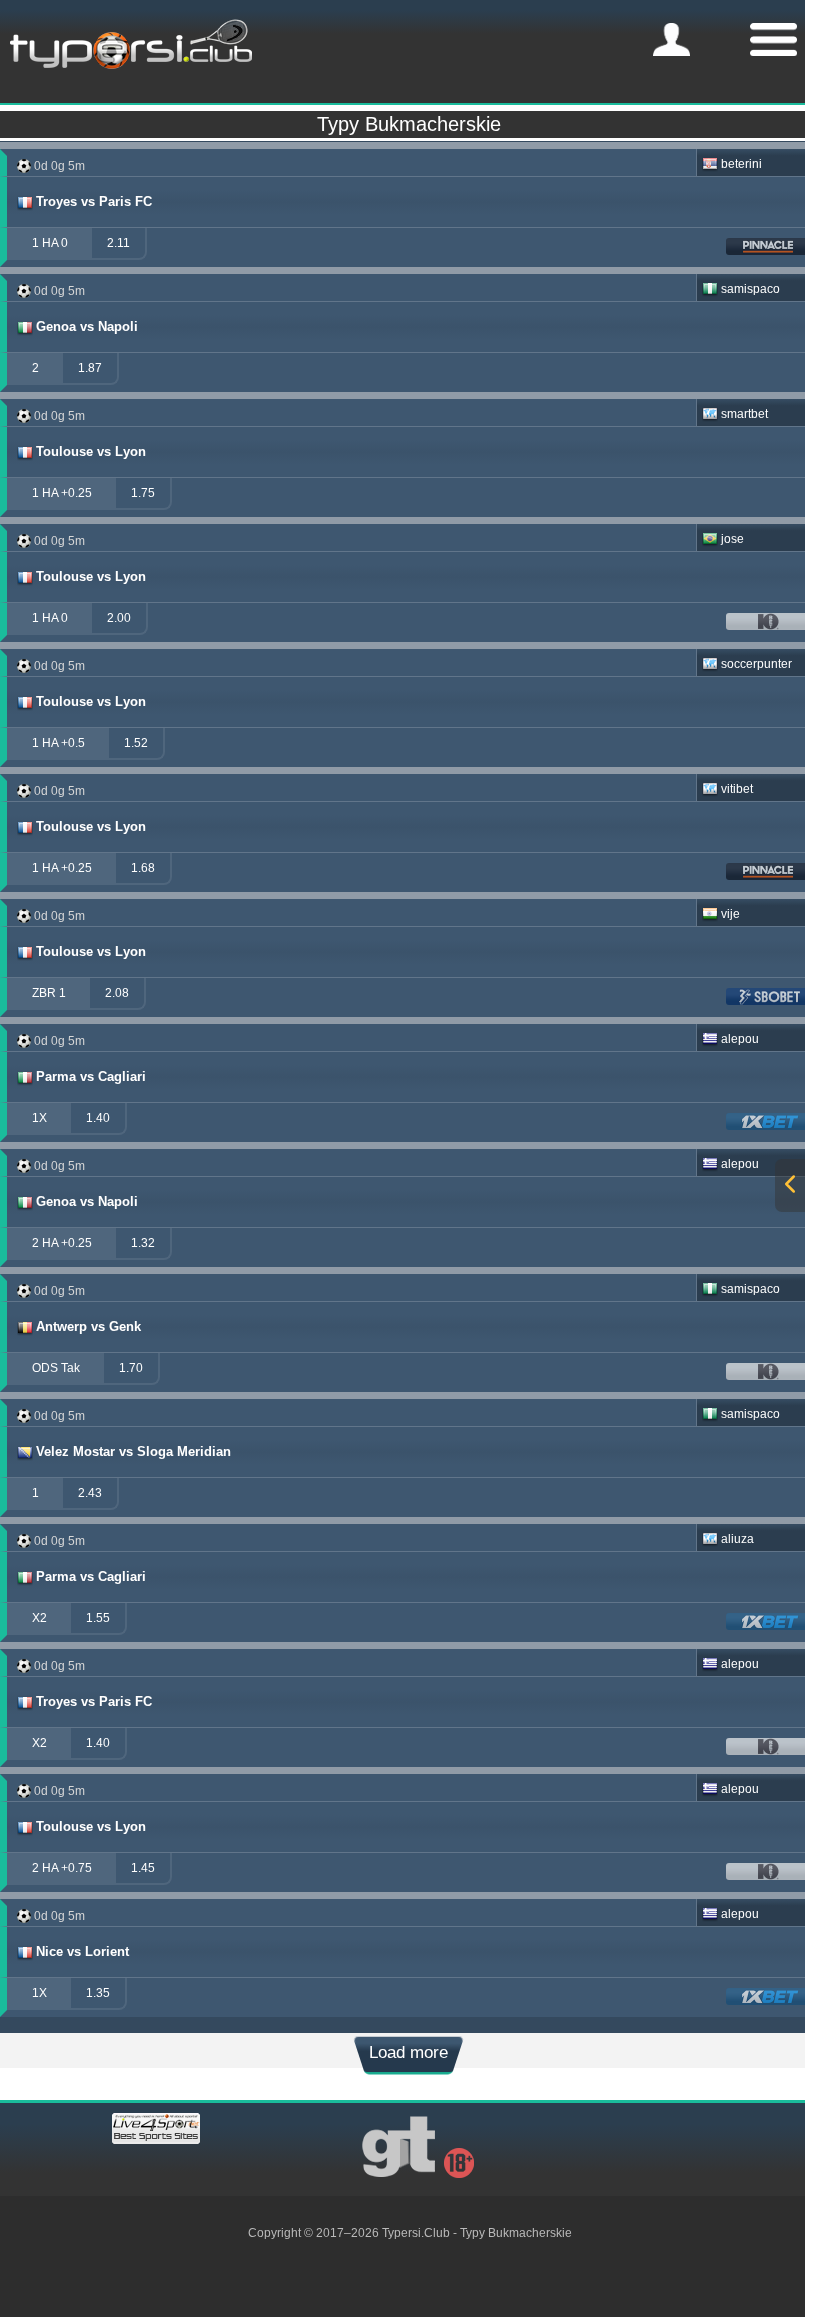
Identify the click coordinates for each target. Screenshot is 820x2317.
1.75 (143, 493)
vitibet (737, 789)
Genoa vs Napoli (87, 326)
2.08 (117, 993)
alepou (740, 1039)
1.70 (131, 1368)
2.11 (118, 243)
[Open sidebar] (790, 1185)
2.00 (119, 618)
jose (732, 539)
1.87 (90, 368)
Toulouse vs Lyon (91, 451)
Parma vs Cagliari (91, 1076)
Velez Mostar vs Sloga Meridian (133, 1451)
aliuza (737, 1539)
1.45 (143, 1868)
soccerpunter (756, 664)
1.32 (143, 1243)
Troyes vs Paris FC (94, 201)
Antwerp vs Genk (88, 1326)
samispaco (750, 289)
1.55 (98, 1618)
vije (730, 914)
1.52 (136, 743)
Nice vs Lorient (82, 1951)
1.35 (98, 1993)
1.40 (98, 1118)
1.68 (143, 868)
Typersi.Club (416, 2233)
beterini (741, 164)
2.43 (90, 1493)
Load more (408, 2052)
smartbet (744, 414)
